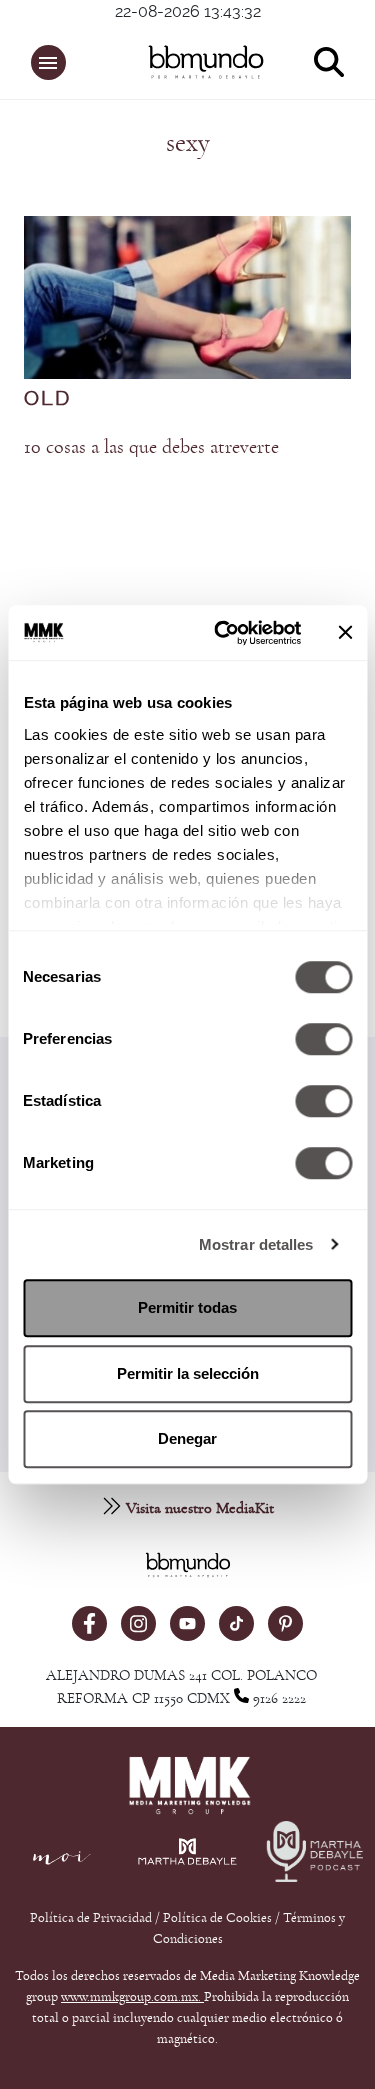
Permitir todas (187, 1307)
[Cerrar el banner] (345, 633)
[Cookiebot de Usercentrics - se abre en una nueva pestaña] (223, 633)
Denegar (187, 1438)
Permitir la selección (188, 1373)
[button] (48, 62)
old (47, 399)
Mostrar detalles (256, 1244)
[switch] (323, 1039)
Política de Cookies (217, 1918)
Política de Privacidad (92, 1918)
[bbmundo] (197, 62)
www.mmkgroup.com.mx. (132, 1997)
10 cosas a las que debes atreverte (151, 447)
